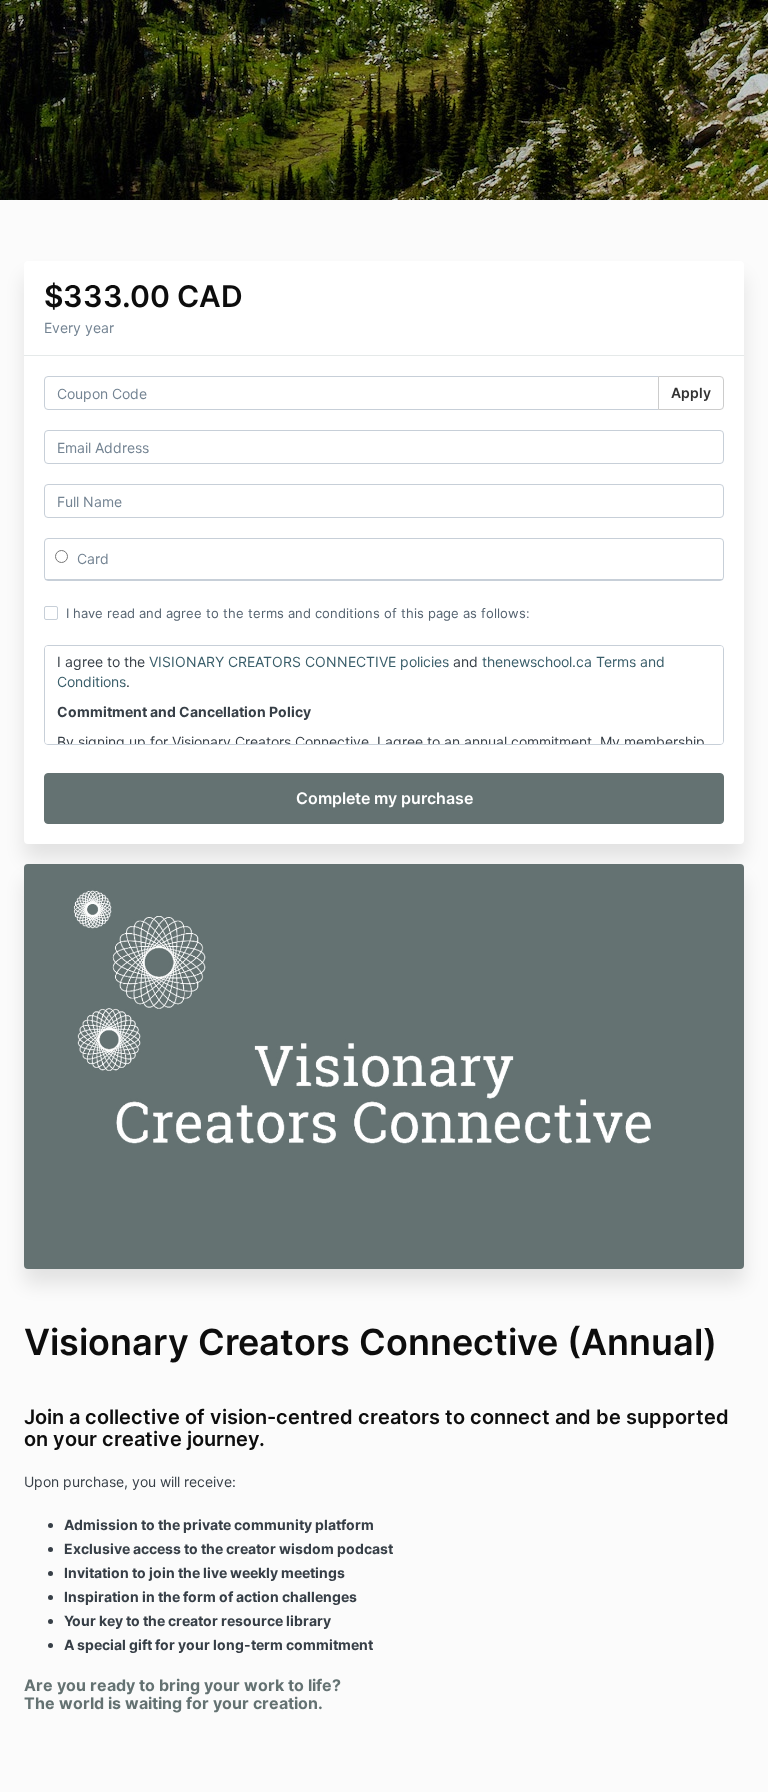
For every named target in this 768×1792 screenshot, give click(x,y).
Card (91, 558)
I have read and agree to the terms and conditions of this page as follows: (298, 613)
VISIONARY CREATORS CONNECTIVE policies (299, 661)
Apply (691, 392)
